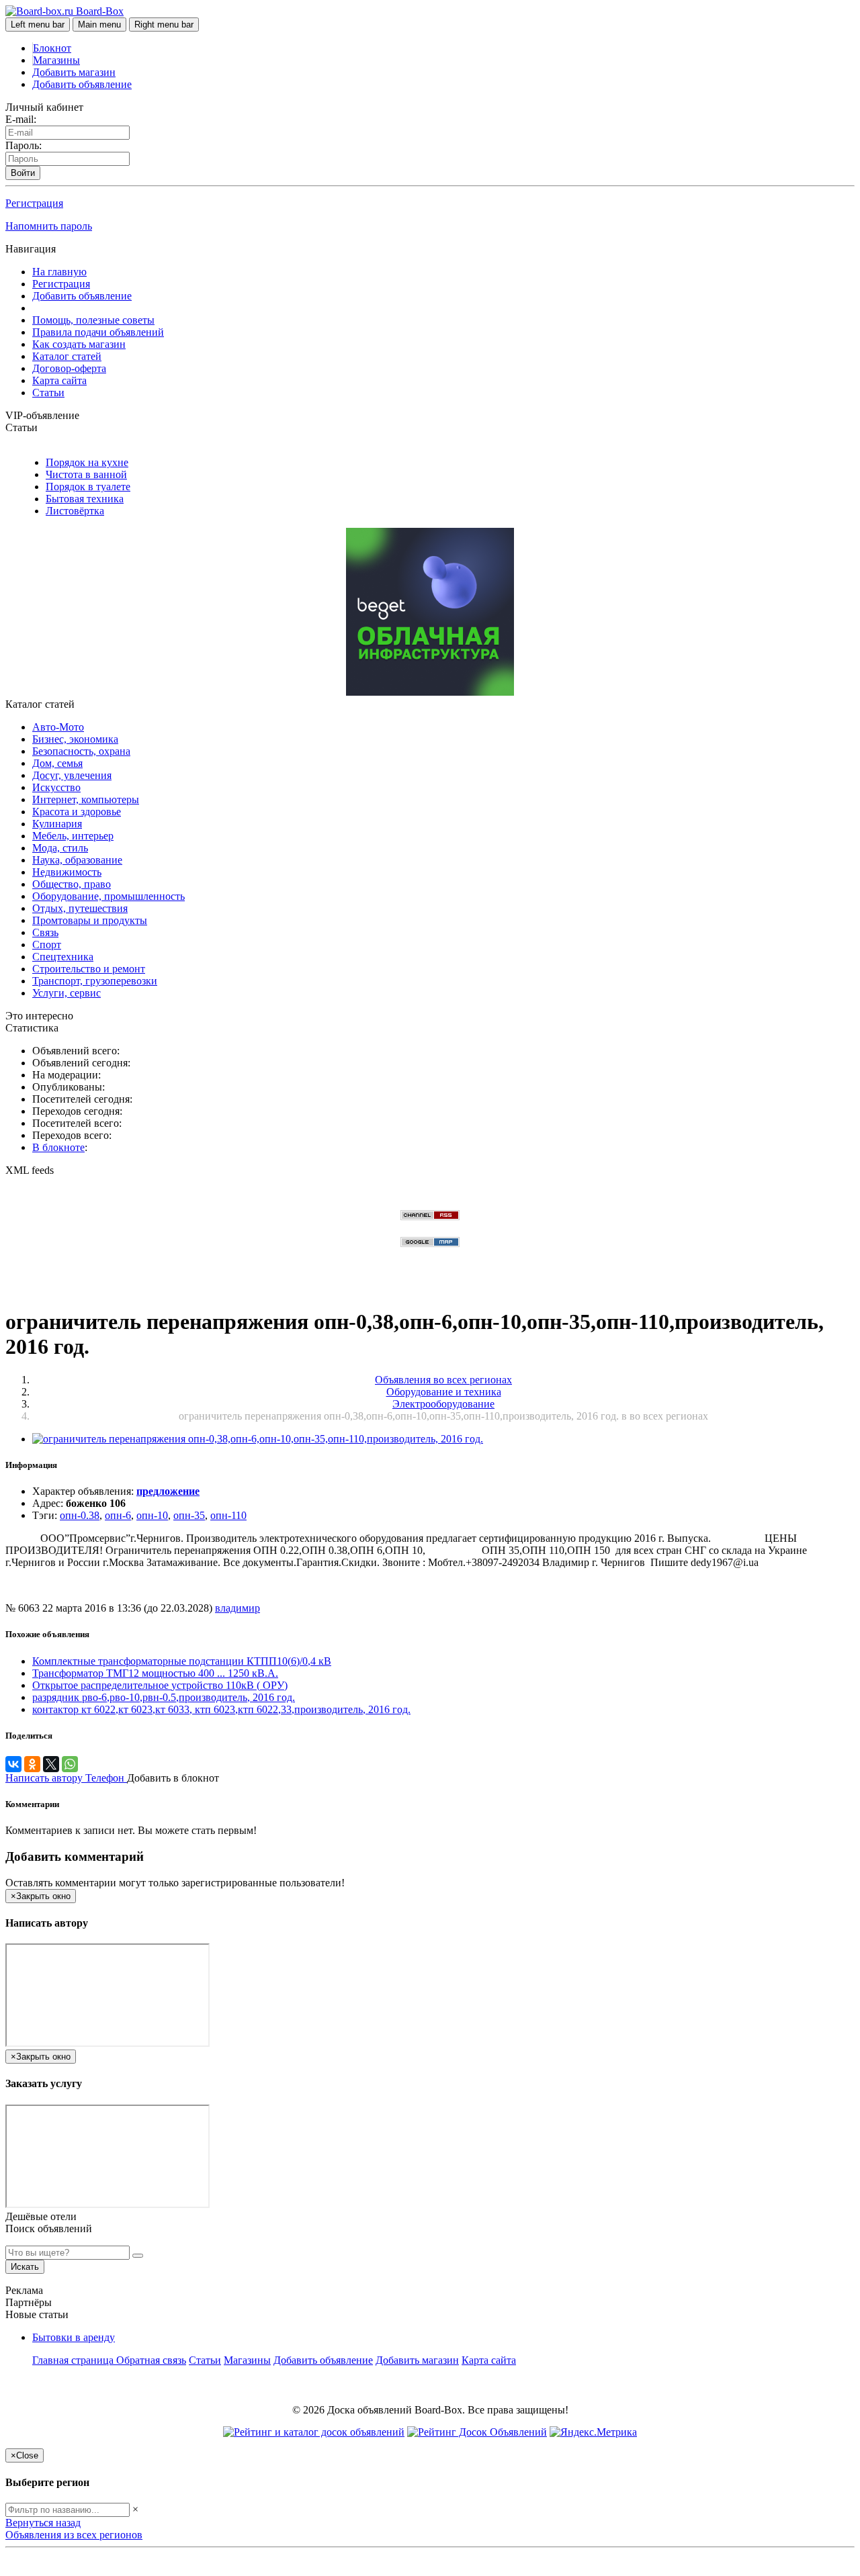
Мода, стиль (60, 848)
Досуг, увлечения (72, 775)
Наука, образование (77, 860)
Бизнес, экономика (75, 739)
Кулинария (57, 824)
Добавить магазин (74, 72)
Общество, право (72, 884)
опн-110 (228, 1515)
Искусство (56, 787)
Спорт (47, 945)
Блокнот (52, 48)
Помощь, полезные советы (93, 320)
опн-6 (118, 1515)
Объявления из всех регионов (74, 2535)
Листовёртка (75, 511)
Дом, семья (57, 763)
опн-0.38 (80, 1515)
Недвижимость (67, 872)
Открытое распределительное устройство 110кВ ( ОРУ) (160, 1685)
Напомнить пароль (49, 226)
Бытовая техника (85, 499)
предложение (168, 1491)
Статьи (48, 393)
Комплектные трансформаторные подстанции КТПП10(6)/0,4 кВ (182, 1661)
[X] (51, 1764)
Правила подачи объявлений (98, 332)
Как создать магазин (79, 344)
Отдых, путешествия (80, 908)
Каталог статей (67, 356)
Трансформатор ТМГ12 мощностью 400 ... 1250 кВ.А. (155, 1673)
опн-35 (189, 1515)
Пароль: (24, 145)
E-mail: (21, 119)
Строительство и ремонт (89, 969)
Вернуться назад (43, 2523)
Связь (45, 932)
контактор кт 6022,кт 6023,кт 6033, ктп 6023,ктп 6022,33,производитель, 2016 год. (221, 1709)
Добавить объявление (82, 84)
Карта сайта (59, 380)
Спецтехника (63, 957)
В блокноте (58, 1147)
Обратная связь (151, 2360)
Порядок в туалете (88, 487)
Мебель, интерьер (73, 836)
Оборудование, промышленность (109, 896)
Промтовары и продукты (90, 920)
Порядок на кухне (87, 462)
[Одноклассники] (32, 1764)
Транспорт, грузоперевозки (95, 981)
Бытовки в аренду (74, 2337)
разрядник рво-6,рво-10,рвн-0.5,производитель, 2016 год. (164, 1697)
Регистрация (34, 203)
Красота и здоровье (77, 812)
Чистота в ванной (86, 474)
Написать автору (45, 1778)
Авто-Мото (58, 727)
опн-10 (152, 1515)
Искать (25, 2267)
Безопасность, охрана (81, 751)
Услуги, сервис (67, 993)
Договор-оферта (69, 368)
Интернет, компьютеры (86, 799)
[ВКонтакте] (13, 1764)
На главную (59, 272)
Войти (23, 173)
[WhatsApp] (70, 1764)
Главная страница (74, 2360)
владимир (238, 1608)
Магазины (56, 60)
